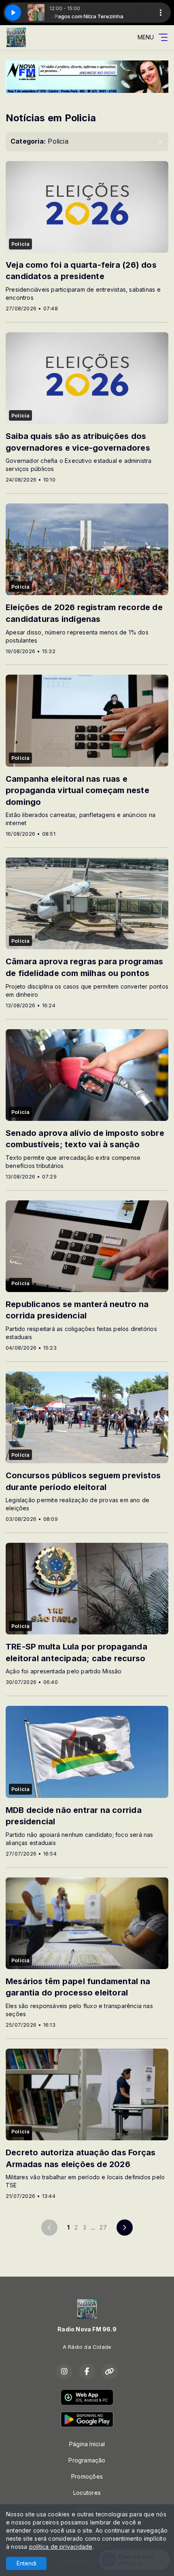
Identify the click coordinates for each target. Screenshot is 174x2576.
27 (103, 2227)
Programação (87, 2460)
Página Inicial (87, 2444)
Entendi (27, 2563)
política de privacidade (61, 2547)
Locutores (87, 2493)
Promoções (87, 2476)
